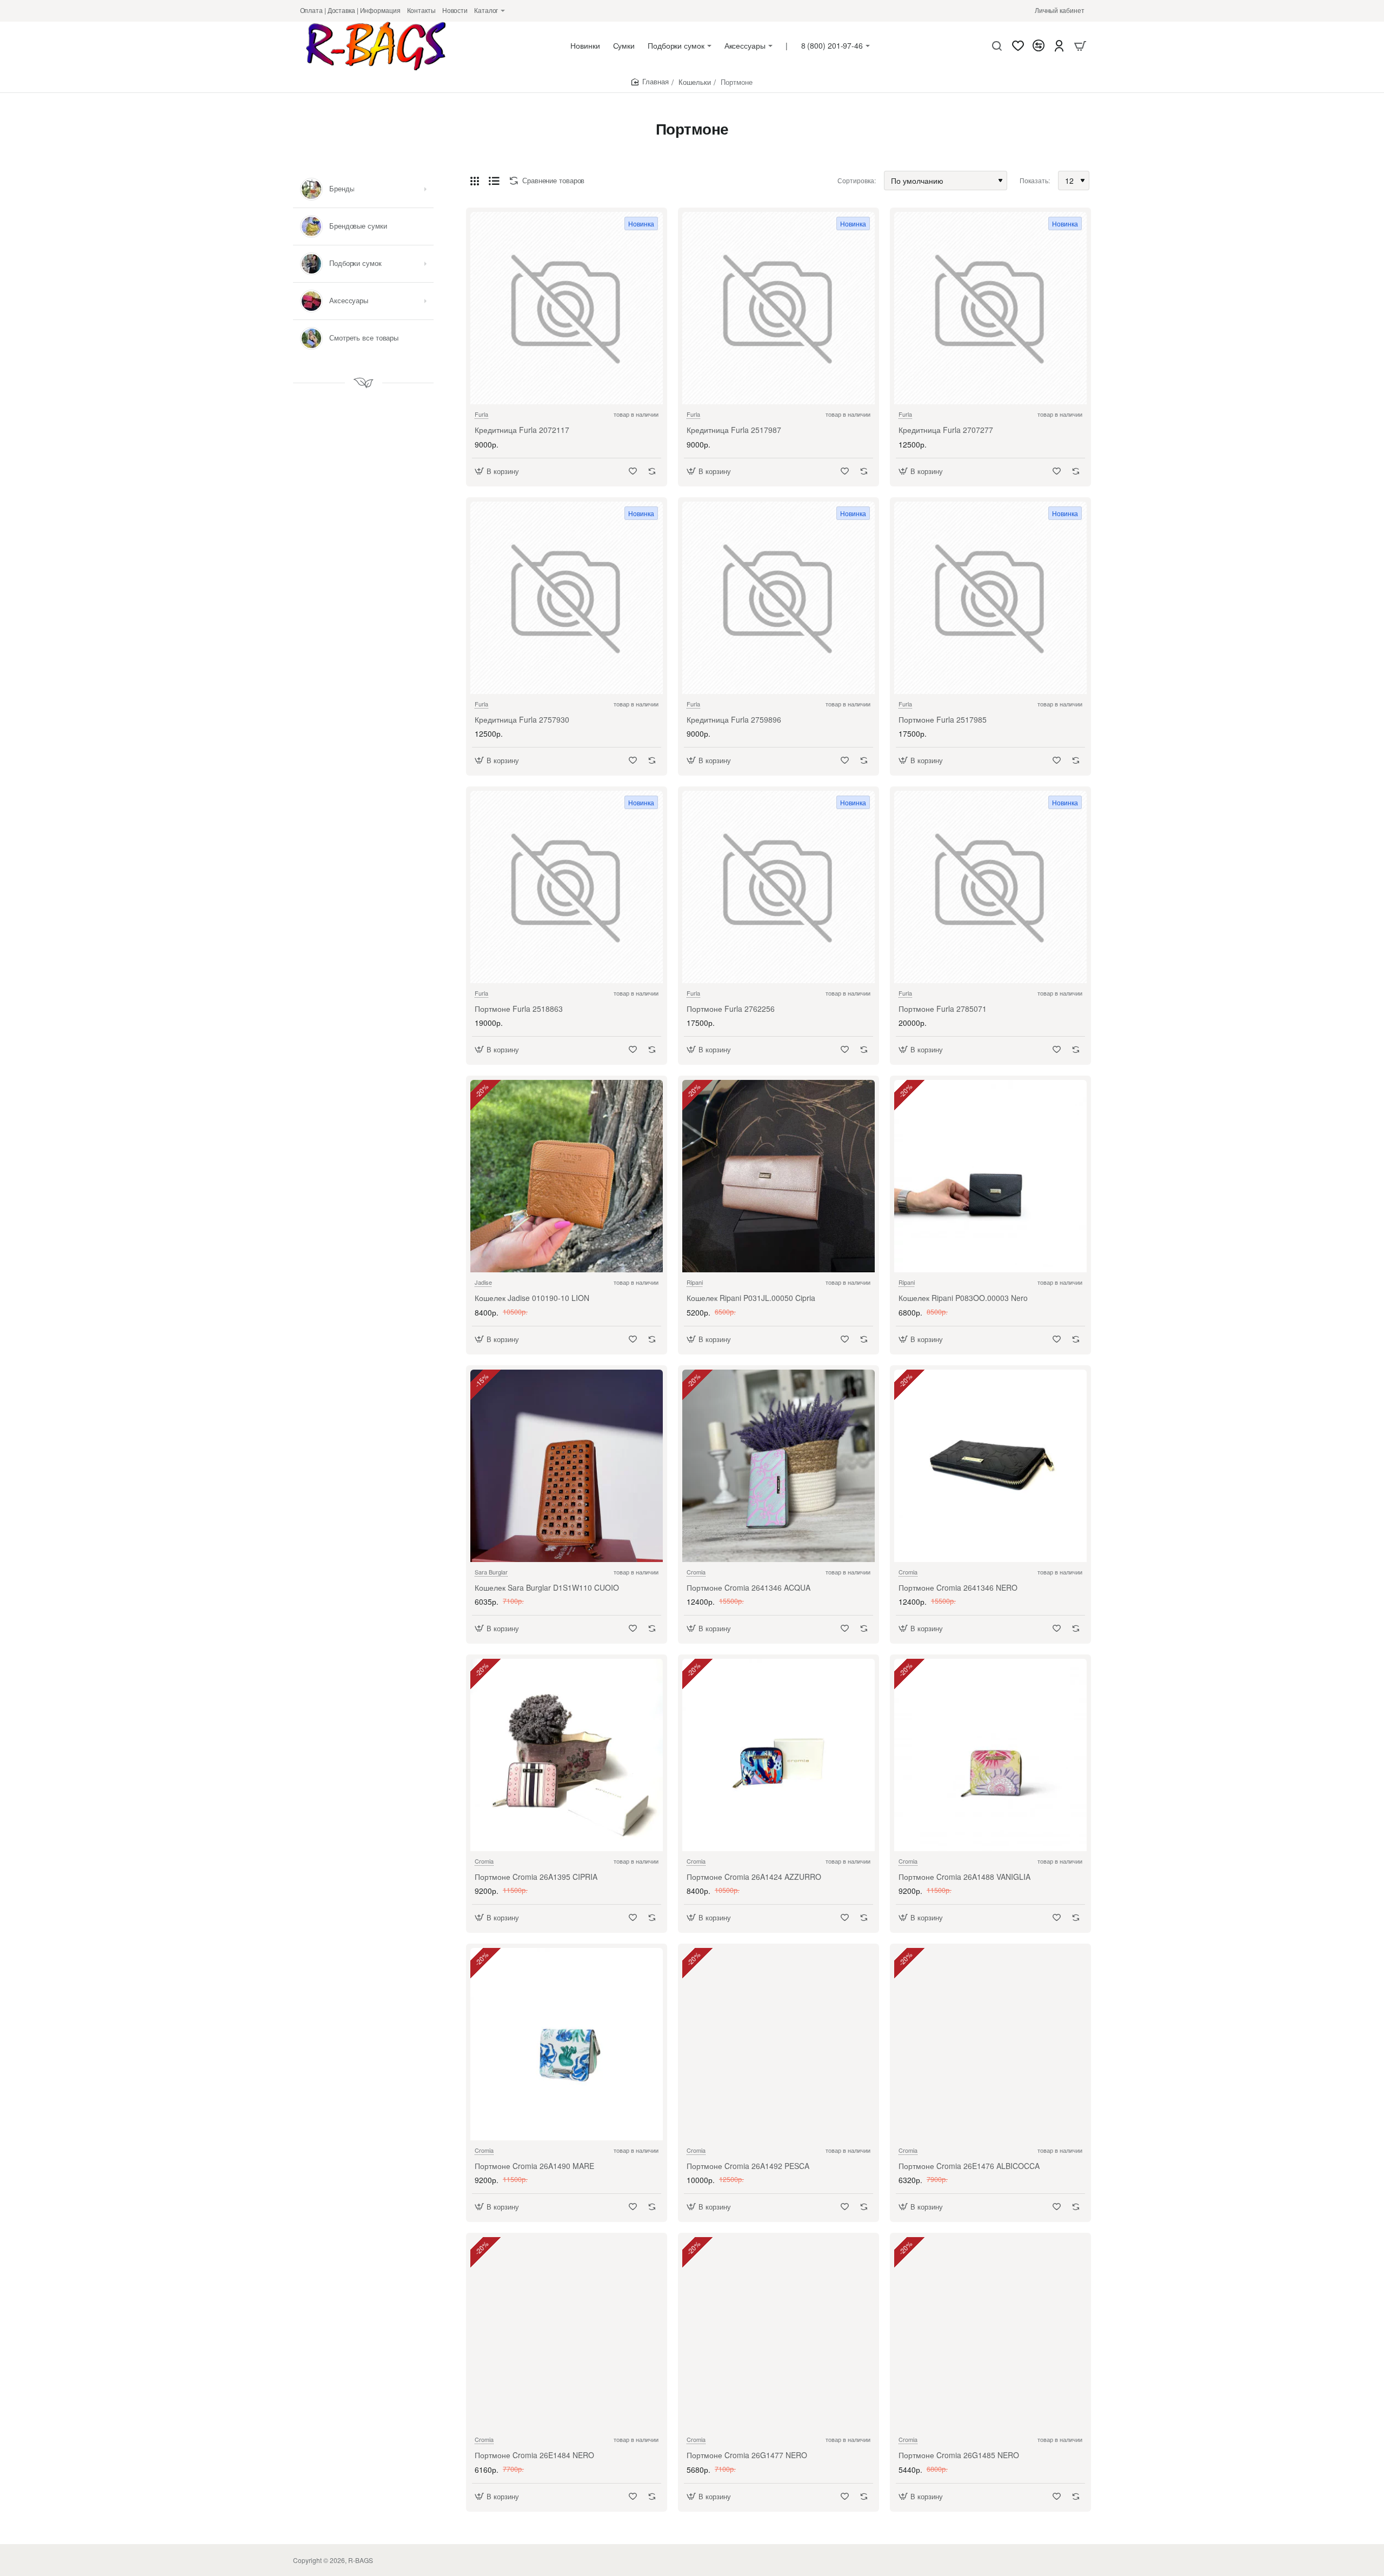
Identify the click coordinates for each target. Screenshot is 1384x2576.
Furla (481, 414)
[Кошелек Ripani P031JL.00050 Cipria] (778, 1176)
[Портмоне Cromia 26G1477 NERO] (778, 2333)
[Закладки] (1018, 46)
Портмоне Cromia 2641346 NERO (958, 1588)
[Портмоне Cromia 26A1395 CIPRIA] (567, 1755)
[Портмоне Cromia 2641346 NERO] (990, 1466)
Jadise (483, 1282)
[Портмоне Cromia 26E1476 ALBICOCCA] (990, 2044)
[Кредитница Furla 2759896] (778, 598)
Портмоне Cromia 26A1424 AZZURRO (754, 1877)
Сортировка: (857, 180)
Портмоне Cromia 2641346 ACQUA (748, 1588)
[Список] (494, 181)
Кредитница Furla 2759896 (734, 720)
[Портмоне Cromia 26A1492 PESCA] (778, 2044)
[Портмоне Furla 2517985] (990, 598)
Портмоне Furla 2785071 (943, 1009)
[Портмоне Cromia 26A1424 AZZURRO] (778, 1755)
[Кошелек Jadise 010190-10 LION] (567, 1176)
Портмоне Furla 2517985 (943, 720)
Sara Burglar (491, 1572)
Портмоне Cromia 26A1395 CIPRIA (536, 1877)
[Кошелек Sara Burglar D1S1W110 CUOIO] (567, 1466)
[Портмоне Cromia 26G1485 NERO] (990, 2333)
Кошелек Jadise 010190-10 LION (532, 1298)
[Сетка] (475, 181)
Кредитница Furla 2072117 (522, 430)
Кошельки (695, 82)
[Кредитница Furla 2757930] (567, 598)
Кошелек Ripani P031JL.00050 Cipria (751, 1298)
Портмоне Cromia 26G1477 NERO (747, 2455)
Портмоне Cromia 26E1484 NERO (534, 2455)
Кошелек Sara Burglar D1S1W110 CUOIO (547, 1588)
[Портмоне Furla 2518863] (567, 887)
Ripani (695, 1282)
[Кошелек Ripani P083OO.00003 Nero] (990, 1176)
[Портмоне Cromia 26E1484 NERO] (567, 2333)
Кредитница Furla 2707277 (946, 430)
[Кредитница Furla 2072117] (567, 308)
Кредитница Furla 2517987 (734, 430)
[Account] (1059, 46)
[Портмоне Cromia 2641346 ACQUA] (778, 1466)
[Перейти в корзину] (1080, 46)
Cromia (696, 1572)
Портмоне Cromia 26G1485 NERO (959, 2455)
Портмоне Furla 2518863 (519, 1009)
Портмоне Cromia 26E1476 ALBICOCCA (969, 2166)
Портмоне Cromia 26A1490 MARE (534, 2166)
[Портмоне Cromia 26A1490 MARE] (567, 2044)
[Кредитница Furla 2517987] (778, 308)
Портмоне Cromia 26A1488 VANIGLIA (964, 1877)
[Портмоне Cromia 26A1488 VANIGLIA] (990, 1755)
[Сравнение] (1039, 46)
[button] (498, 471)
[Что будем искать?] (997, 46)
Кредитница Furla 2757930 (522, 720)
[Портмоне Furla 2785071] (990, 887)
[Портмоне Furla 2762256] (778, 887)
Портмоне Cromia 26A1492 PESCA (748, 2166)
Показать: (1035, 180)
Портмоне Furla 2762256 (731, 1009)
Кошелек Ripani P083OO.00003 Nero (963, 1298)
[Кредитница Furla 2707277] (990, 308)
